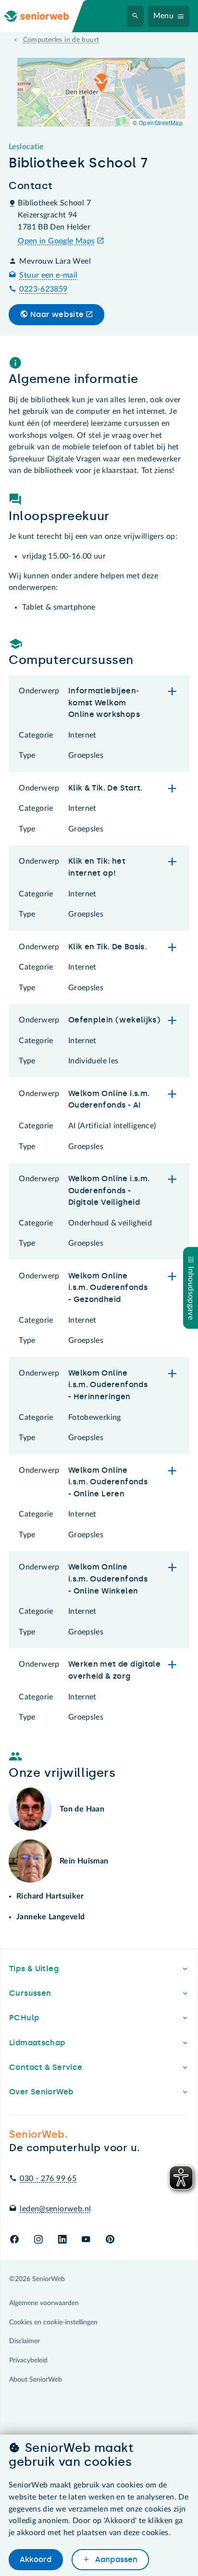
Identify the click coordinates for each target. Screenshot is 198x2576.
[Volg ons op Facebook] (14, 2240)
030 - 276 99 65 (48, 2179)
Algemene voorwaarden (44, 2303)
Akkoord (36, 2559)
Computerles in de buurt (61, 40)
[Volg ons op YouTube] (86, 2240)
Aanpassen (115, 2559)
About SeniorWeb (36, 2380)
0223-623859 (43, 289)
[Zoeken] (136, 16)
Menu (164, 16)
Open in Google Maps (56, 241)
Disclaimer (25, 2341)
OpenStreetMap (161, 122)
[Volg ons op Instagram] (38, 2240)
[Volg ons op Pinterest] (110, 2240)
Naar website (57, 314)
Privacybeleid (28, 2360)
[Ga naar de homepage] (44, 16)
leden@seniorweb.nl (55, 2209)
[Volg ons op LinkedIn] (62, 2240)
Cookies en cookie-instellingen (53, 2322)
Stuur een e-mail (48, 275)
